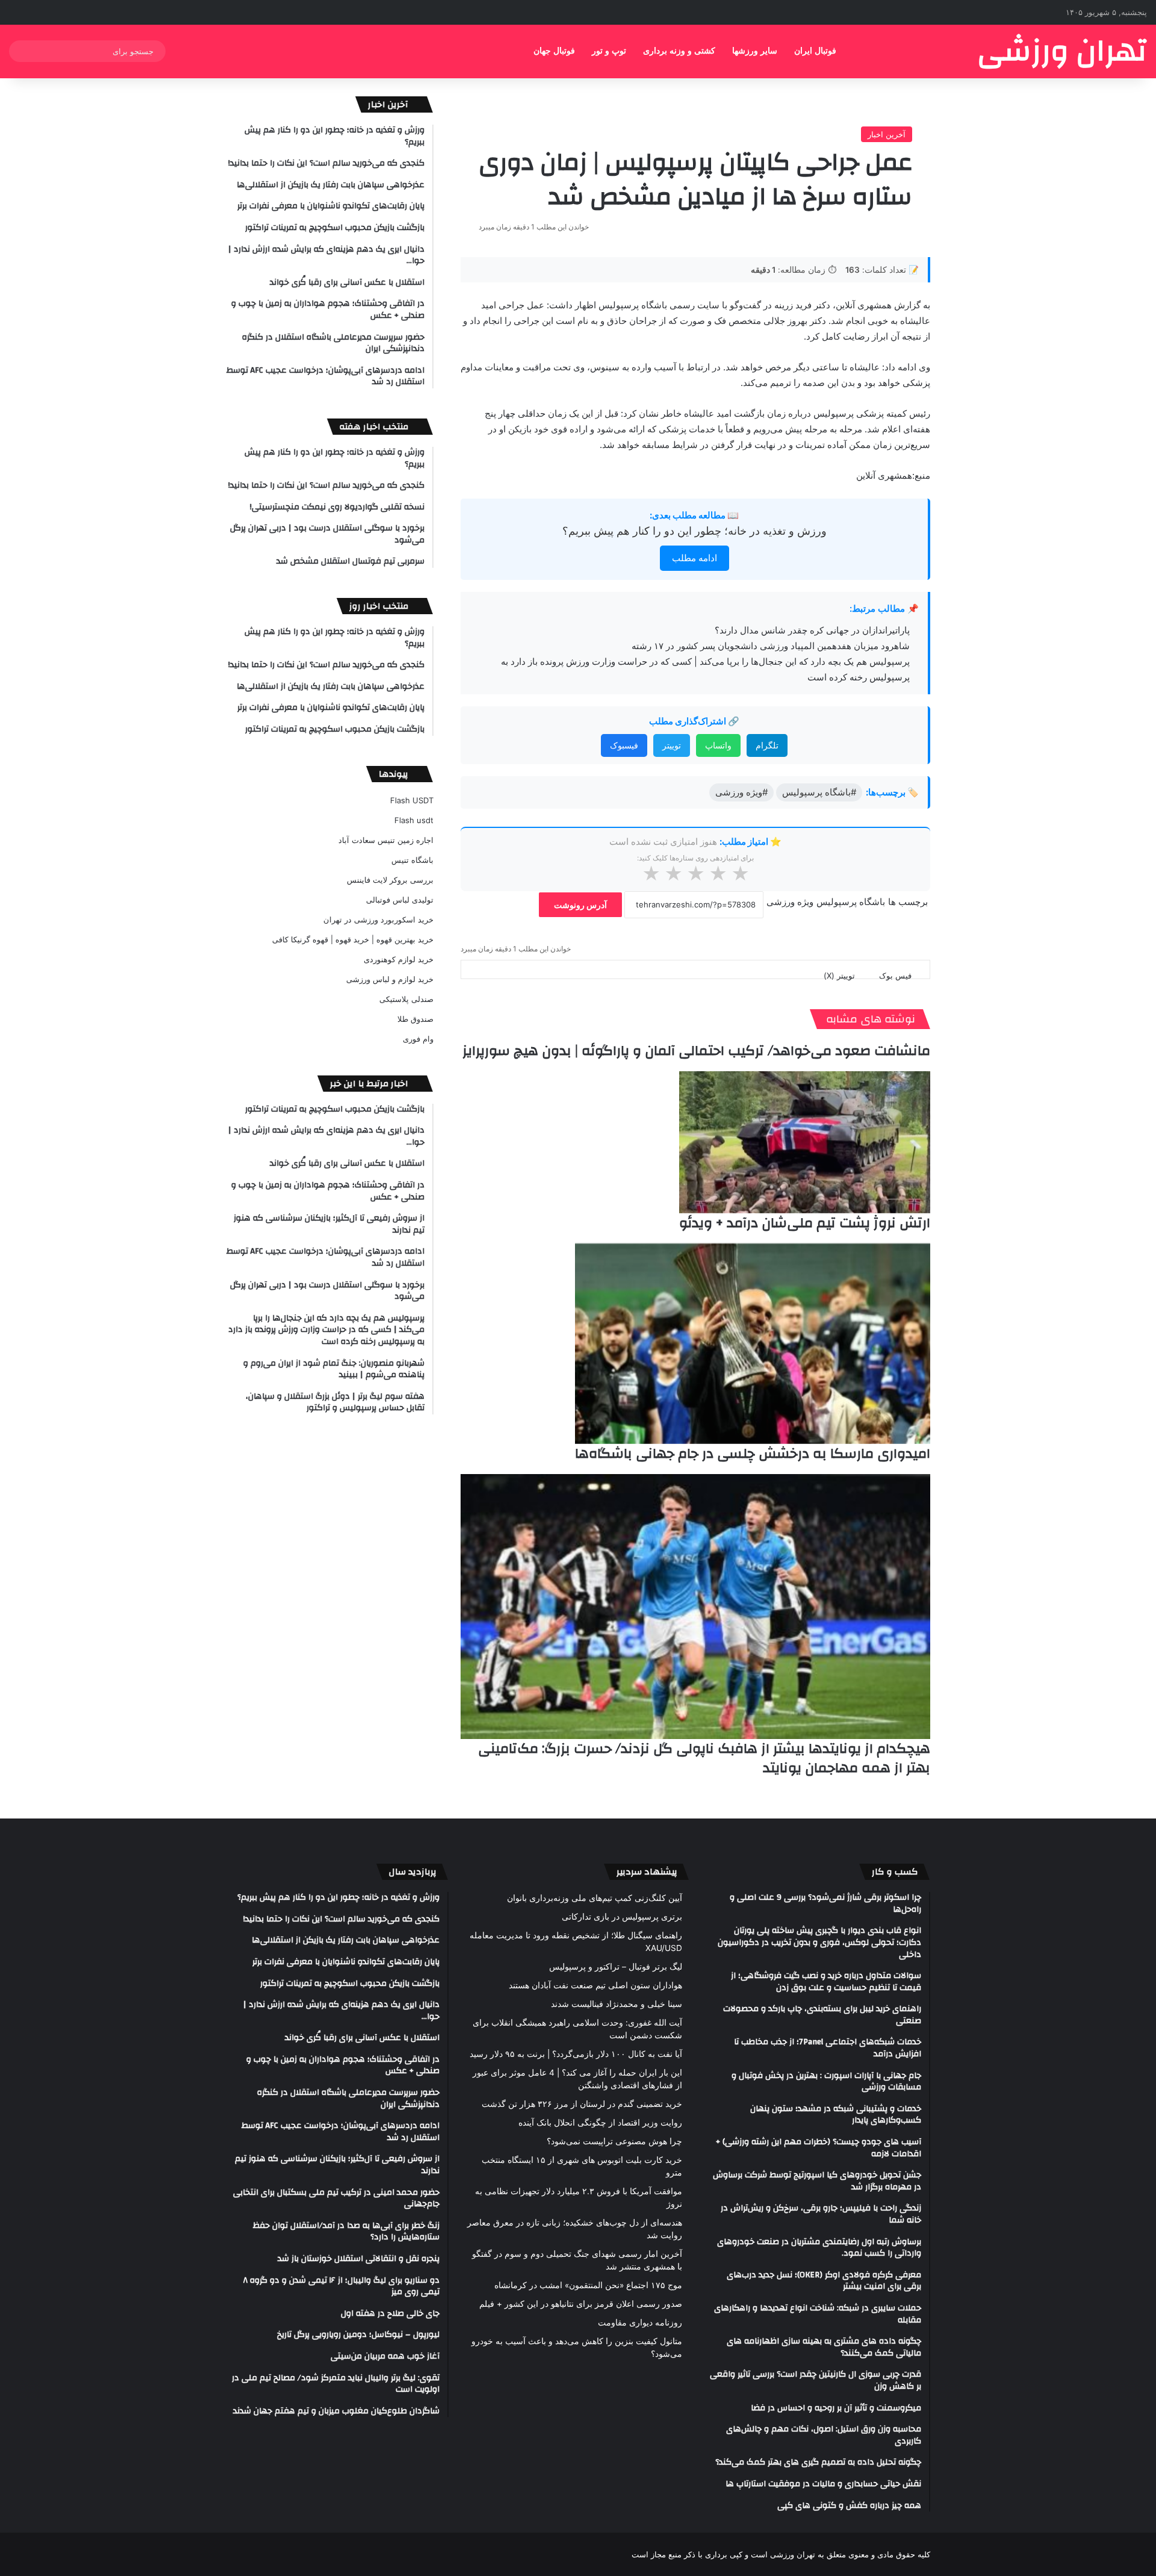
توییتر (672, 745)
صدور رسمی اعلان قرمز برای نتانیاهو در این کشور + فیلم (581, 2304)
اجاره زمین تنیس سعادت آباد (386, 840)
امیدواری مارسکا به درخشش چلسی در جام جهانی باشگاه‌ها (753, 1454)
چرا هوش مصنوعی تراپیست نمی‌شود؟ (614, 2141)
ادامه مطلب (695, 558)
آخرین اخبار (887, 134)
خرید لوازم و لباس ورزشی (390, 979)
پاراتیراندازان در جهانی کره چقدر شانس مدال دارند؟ (812, 630)
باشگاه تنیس (412, 860)
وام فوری (418, 1039)
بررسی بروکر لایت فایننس (390, 880)
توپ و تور (609, 51)
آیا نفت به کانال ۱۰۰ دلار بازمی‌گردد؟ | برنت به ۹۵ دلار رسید (576, 2054)
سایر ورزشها (755, 51)
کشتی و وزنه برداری (679, 51)
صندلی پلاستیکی (406, 999)
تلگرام (767, 745)
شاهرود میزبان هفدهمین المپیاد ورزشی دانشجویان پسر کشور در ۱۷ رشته (771, 646)
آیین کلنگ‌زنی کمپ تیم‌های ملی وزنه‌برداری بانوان (595, 1898)
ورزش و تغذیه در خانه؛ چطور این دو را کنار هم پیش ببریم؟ (695, 531)
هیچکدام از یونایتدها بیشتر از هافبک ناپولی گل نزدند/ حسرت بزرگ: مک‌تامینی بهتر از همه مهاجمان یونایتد (704, 1758)
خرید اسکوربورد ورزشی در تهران (378, 919)
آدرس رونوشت (580, 905)
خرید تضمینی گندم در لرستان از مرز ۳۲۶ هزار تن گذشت (582, 2104)
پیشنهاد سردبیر (647, 1872)
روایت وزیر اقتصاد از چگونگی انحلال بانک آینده (600, 2123)
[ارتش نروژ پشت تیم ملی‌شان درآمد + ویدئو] (805, 1142)
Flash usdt (414, 820)
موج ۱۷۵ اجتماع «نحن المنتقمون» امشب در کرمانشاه (588, 2285)
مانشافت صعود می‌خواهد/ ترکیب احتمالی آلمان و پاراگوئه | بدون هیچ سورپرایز (696, 1051)
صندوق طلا (415, 1019)
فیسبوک (624, 745)
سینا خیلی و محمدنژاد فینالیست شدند (617, 2004)
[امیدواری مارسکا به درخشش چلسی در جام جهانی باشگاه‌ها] (753, 1344)
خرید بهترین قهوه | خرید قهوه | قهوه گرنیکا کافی (353, 939)
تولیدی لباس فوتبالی (400, 900)
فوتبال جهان (554, 51)
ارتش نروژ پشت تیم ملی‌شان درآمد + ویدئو (805, 1223)
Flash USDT (412, 800)
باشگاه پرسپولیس (851, 902)
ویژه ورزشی (790, 902)
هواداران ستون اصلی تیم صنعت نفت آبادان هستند (595, 1985)
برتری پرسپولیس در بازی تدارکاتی (622, 1917)
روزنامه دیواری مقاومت (640, 2322)
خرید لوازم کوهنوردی (399, 959)
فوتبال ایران (815, 51)
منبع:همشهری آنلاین (893, 475)
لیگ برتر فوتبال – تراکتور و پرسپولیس (616, 1967)
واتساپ (718, 745)
